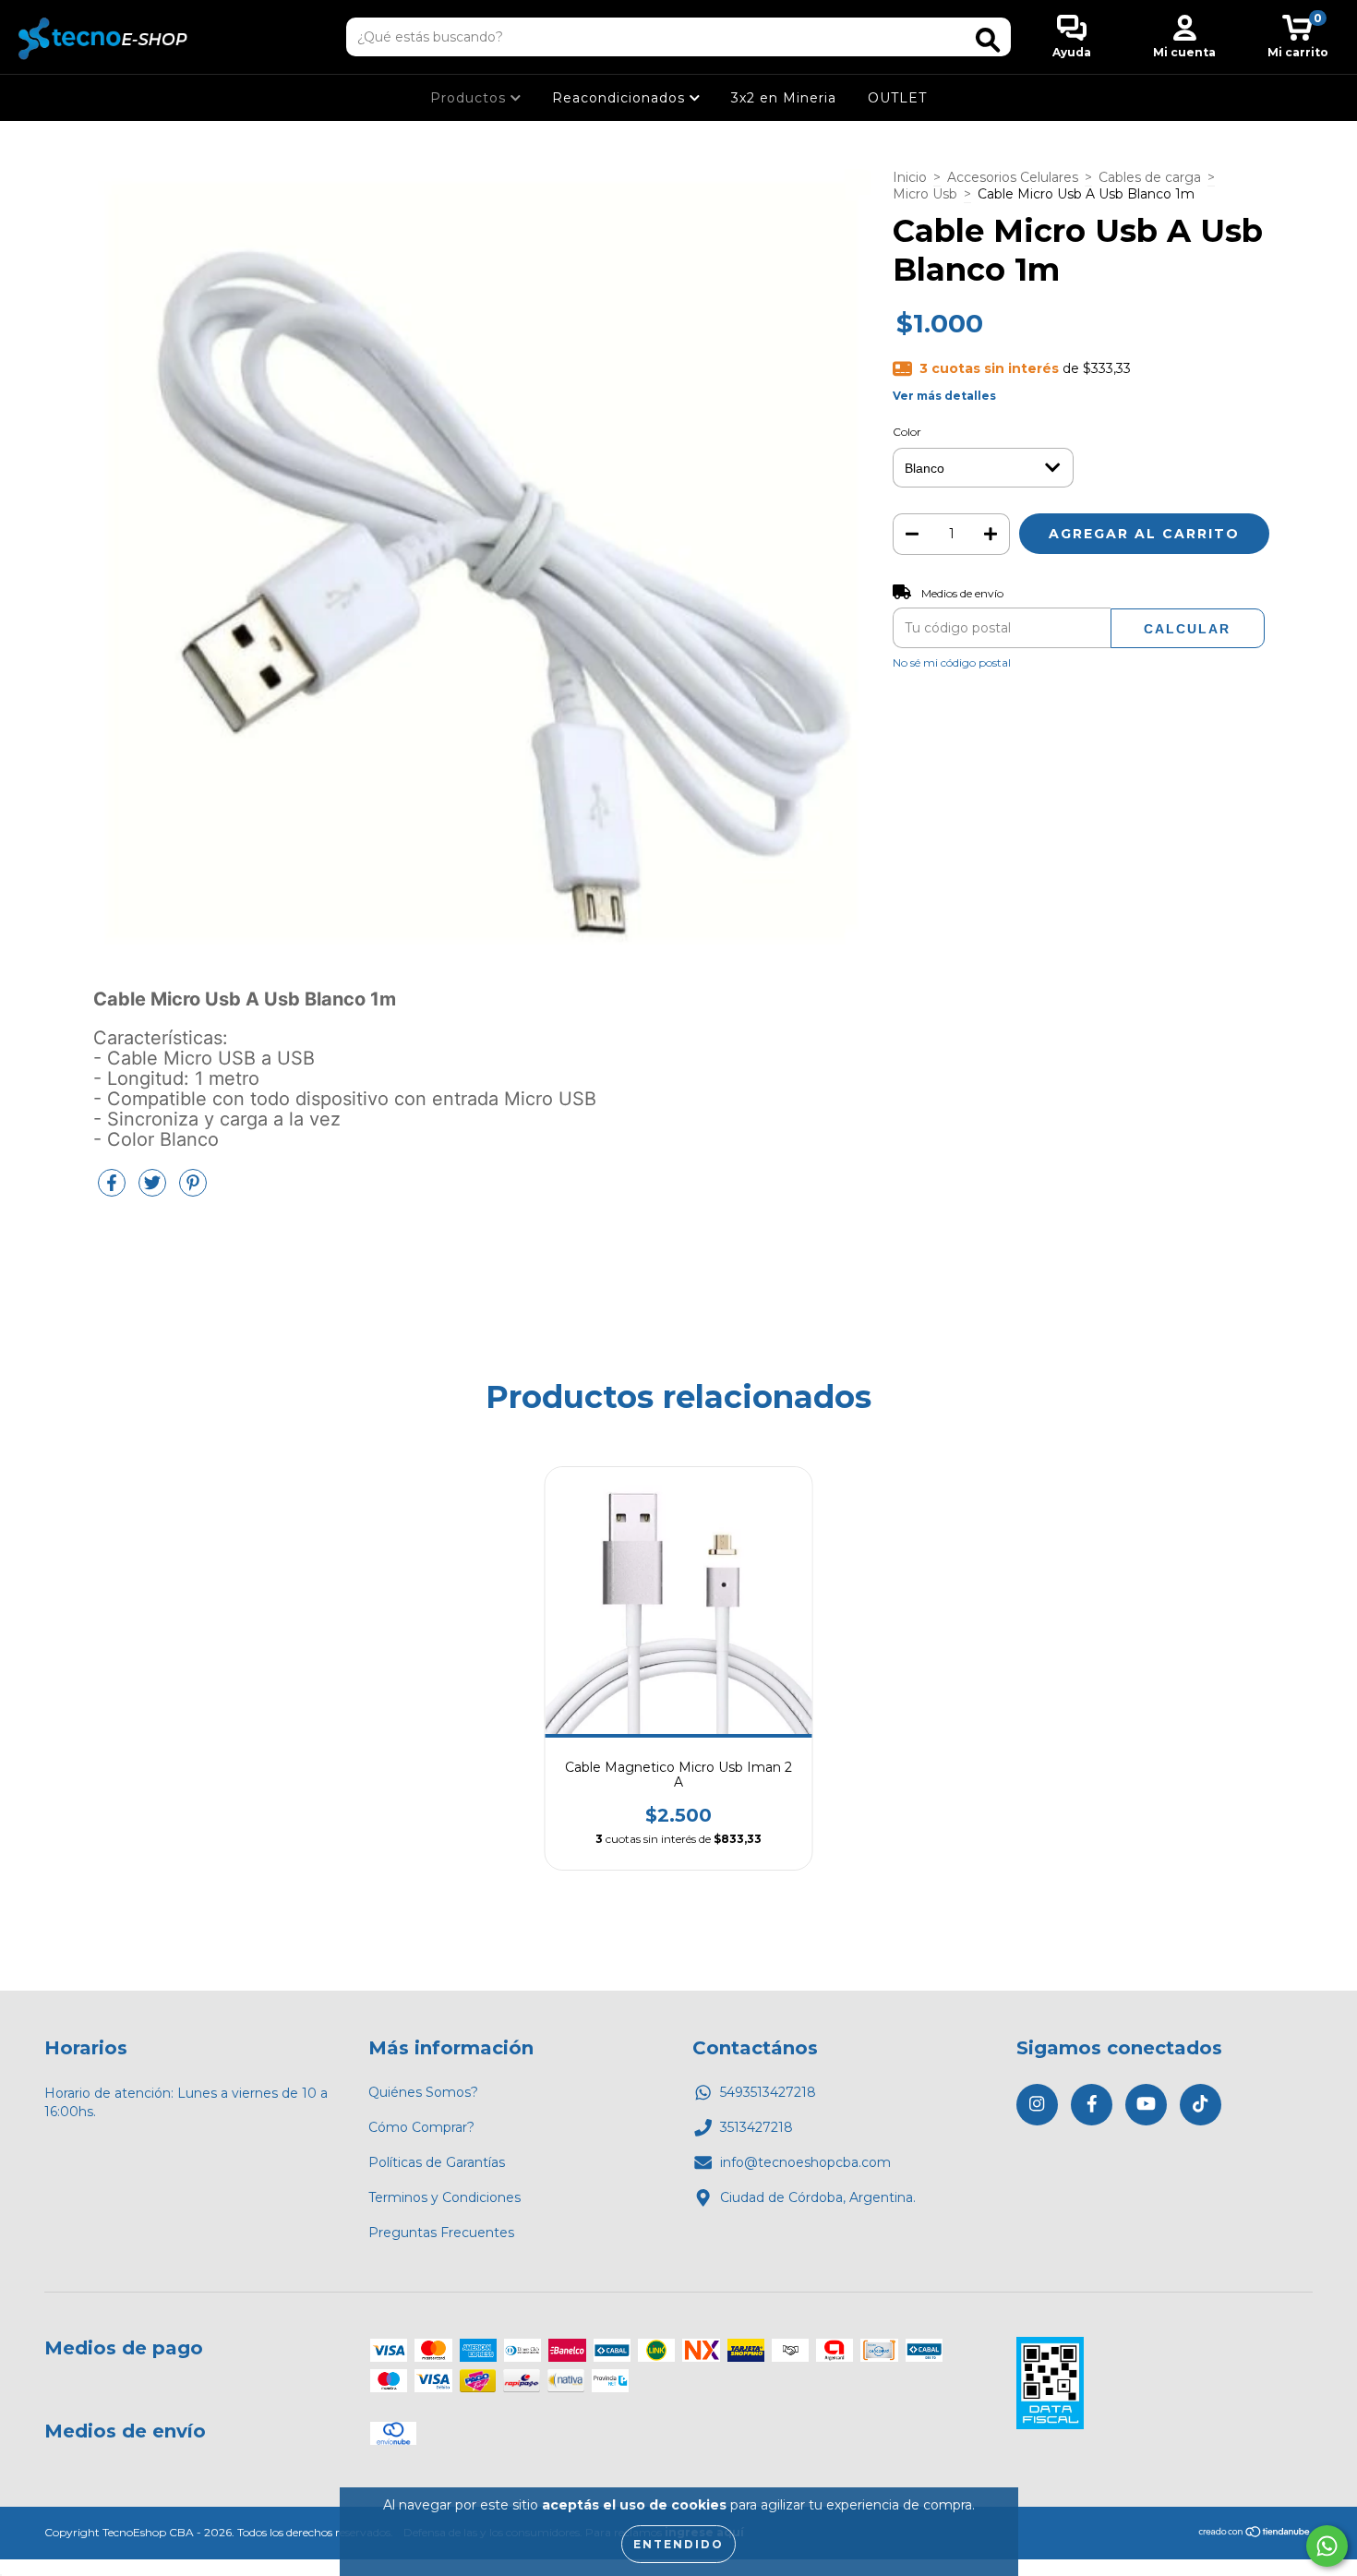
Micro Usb (925, 194)
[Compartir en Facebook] (114, 1190)
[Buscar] (988, 40)
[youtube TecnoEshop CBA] (1146, 2105)
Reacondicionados (621, 98)
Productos (470, 98)
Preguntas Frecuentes (441, 2233)
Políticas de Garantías (437, 2162)
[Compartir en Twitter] (154, 1190)
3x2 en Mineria (784, 98)
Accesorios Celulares (1013, 177)
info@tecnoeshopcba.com (805, 2162)
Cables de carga (1150, 177)
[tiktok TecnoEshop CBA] (1201, 2105)
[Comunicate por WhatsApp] (1327, 2546)
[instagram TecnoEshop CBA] (1037, 2105)
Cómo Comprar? (421, 2127)
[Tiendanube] (1255, 2534)
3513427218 (757, 2127)
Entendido (678, 2544)
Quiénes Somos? (423, 2092)
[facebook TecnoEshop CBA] (1092, 2105)
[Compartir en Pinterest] (193, 1190)
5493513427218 (768, 2092)
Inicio (910, 177)
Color (907, 432)
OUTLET (897, 98)
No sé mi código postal (952, 662)
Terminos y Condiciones (444, 2197)
